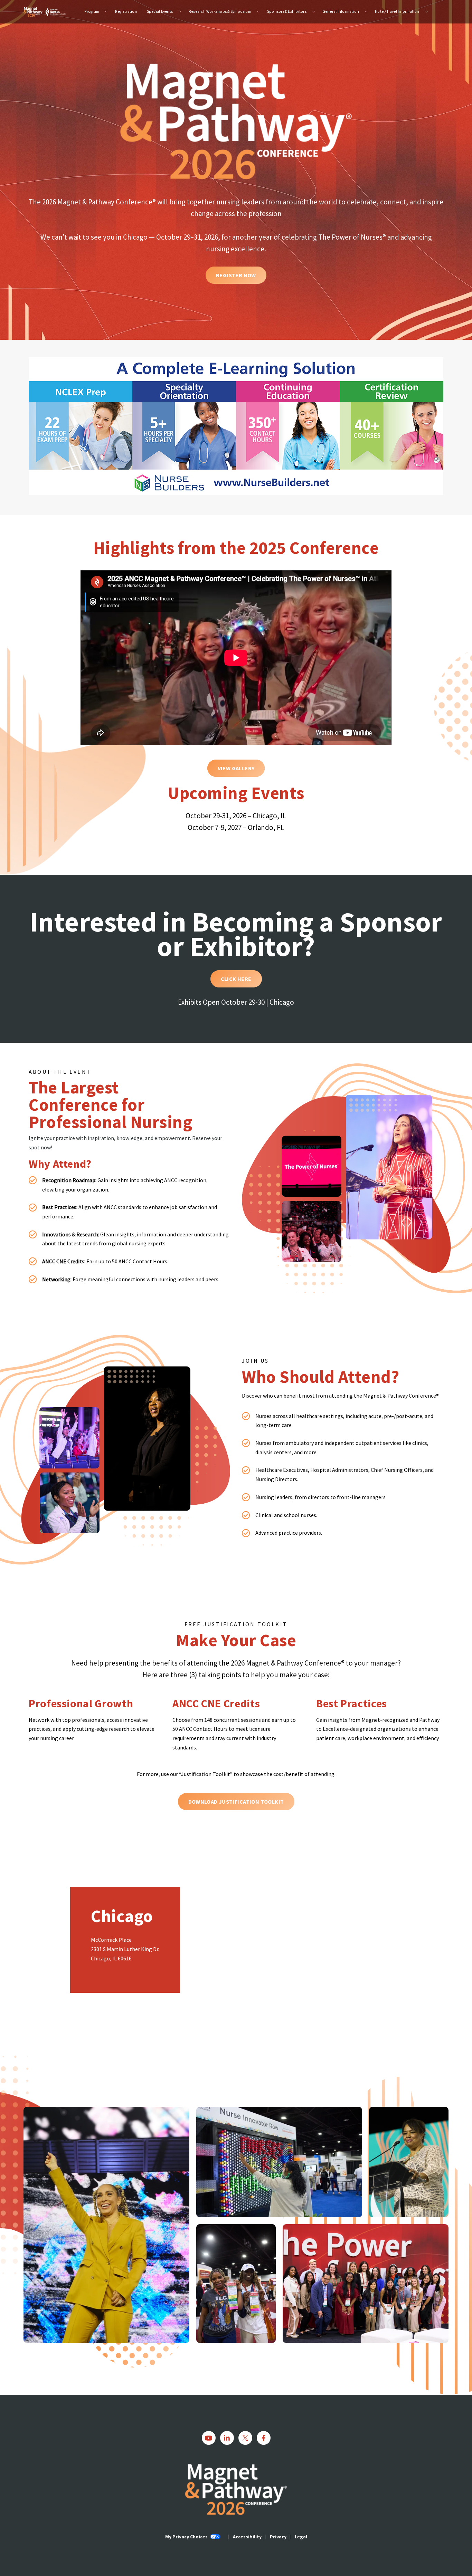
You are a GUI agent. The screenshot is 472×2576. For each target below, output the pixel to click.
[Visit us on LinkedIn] (227, 2438)
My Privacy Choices (187, 2537)
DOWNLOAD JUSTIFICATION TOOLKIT (236, 1802)
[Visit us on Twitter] (245, 2438)
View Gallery (236, 768)
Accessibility (247, 2537)
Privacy (278, 2537)
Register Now (236, 275)
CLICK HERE (236, 979)
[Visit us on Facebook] (264, 2438)
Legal (301, 2537)
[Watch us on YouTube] (209, 2438)
